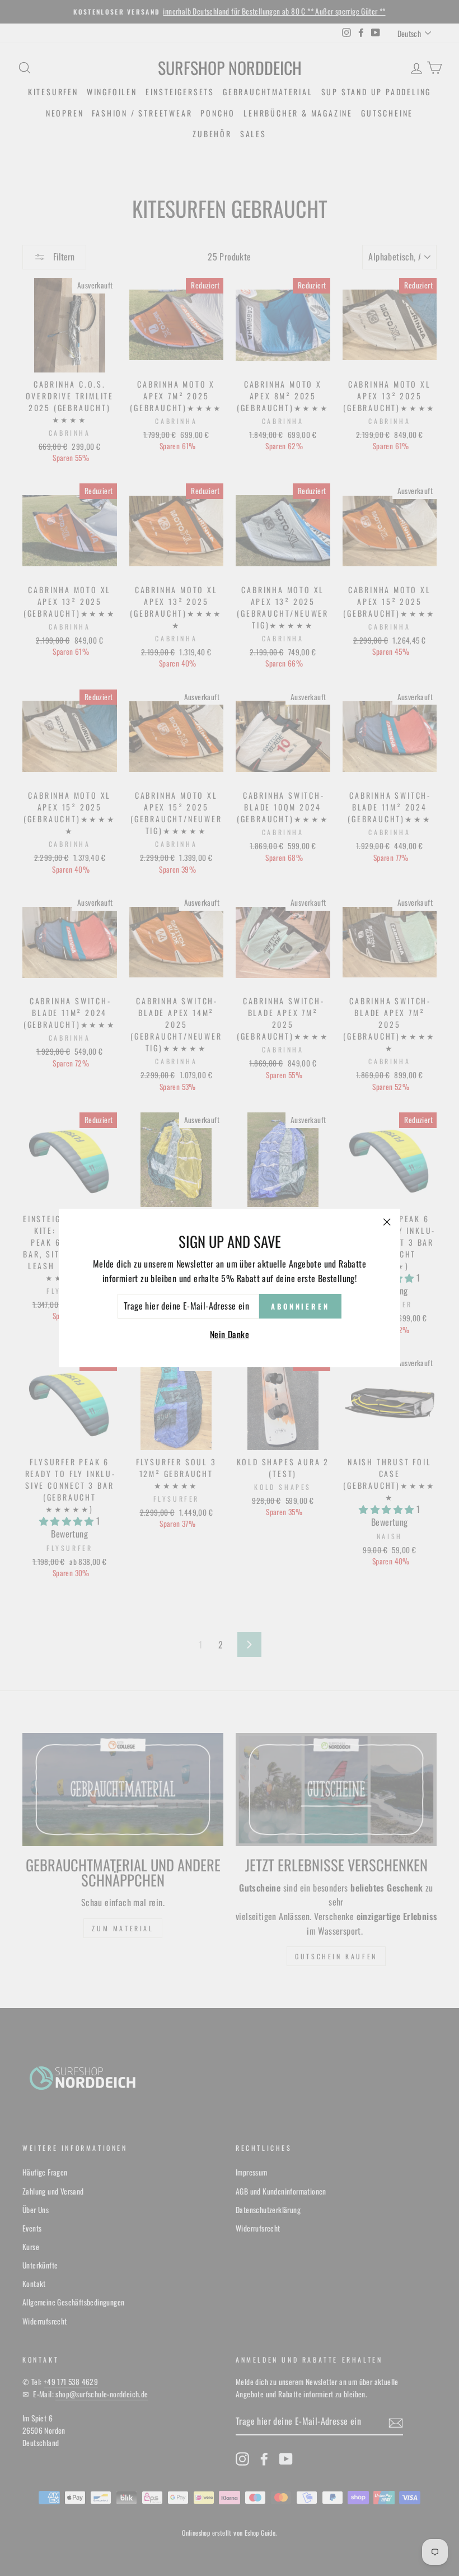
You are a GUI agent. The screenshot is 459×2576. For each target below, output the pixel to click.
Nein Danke (230, 1334)
